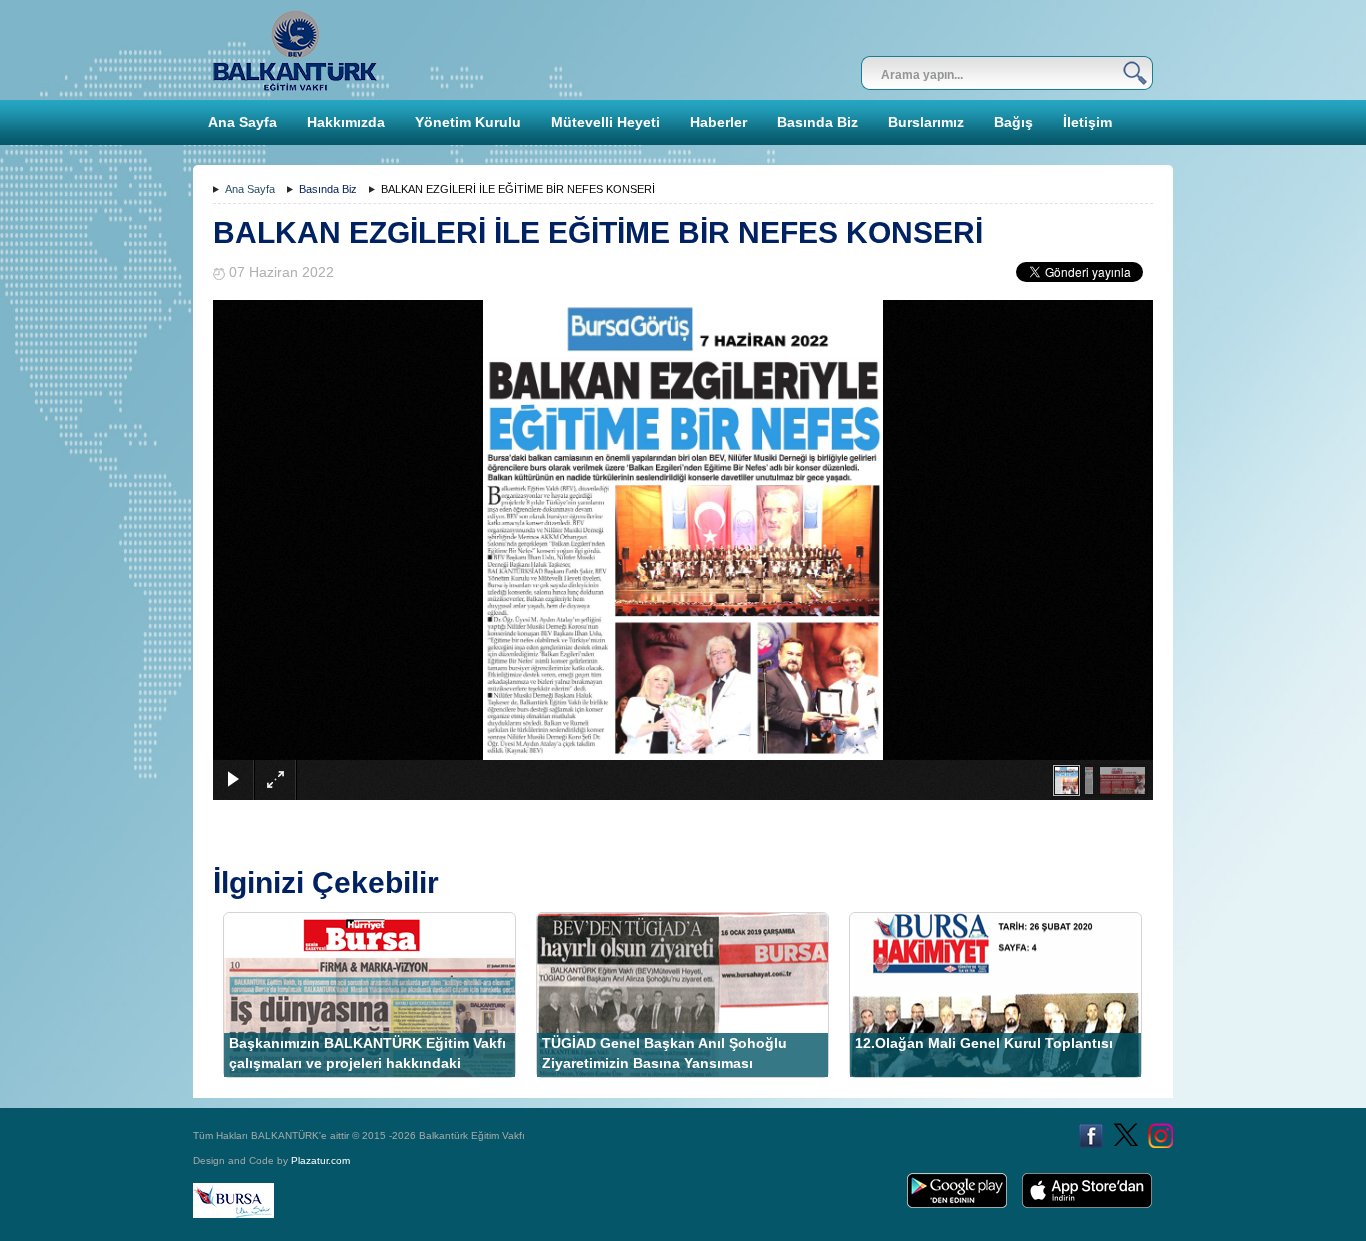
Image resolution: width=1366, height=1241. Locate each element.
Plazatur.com (320, 1160)
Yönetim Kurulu (468, 122)
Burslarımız (926, 122)
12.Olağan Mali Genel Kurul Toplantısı (984, 1043)
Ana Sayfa (242, 122)
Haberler (718, 122)
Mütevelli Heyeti (605, 122)
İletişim (1087, 122)
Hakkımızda (346, 122)
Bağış (1013, 122)
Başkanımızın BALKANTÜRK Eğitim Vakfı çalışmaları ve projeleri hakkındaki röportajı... (367, 1063)
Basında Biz (817, 122)
